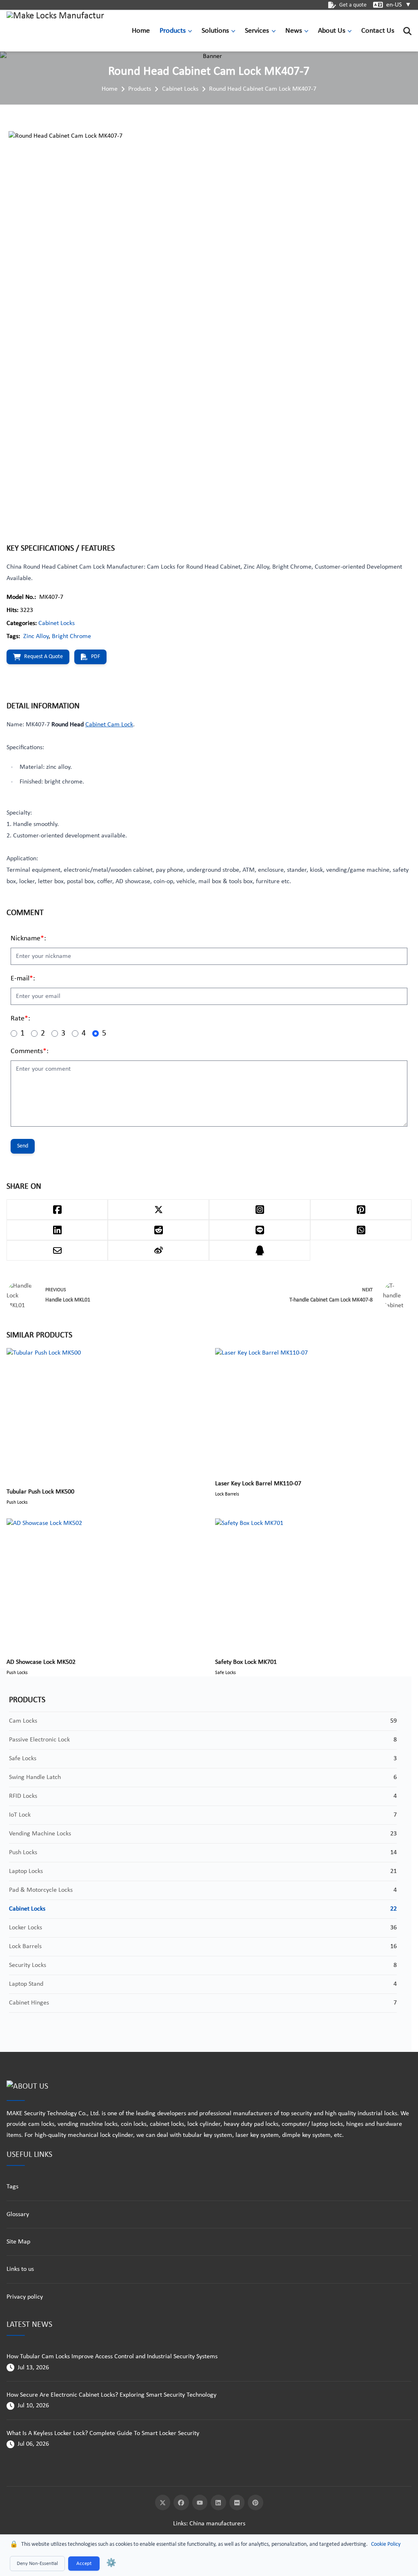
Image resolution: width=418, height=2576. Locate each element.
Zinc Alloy (36, 636)
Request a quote (43, 657)
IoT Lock (20, 1815)
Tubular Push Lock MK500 (40, 1492)
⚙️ (111, 2563)
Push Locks (23, 1853)
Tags (12, 2187)
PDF (96, 657)
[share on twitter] (158, 1210)
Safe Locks (23, 1759)
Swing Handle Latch (35, 1777)
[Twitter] (163, 2502)
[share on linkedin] (57, 1230)
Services (257, 31)
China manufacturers (217, 2524)
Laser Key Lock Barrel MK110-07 (258, 1484)
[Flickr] (237, 2502)
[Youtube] (200, 2502)
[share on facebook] (57, 1210)
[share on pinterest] (361, 1210)
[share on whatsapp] (361, 1230)
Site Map (18, 2242)
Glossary (18, 2214)
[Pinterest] (256, 2502)
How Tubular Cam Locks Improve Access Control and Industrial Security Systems (112, 2357)
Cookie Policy (386, 2544)
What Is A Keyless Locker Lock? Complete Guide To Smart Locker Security (103, 2433)
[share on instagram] (260, 1210)
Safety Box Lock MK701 (246, 1662)
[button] (192, 31)
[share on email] (57, 1250)
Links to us (20, 2269)
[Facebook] (181, 2502)
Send (23, 1146)
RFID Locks (23, 1796)
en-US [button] (399, 5)
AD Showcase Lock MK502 (41, 1662)
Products (173, 31)
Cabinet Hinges (29, 2003)
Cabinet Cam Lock (109, 725)
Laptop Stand (26, 1984)
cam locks (41, 2124)
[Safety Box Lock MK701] (313, 1584)
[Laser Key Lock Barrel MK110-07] (313, 1409)
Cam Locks (23, 1721)
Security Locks (28, 1965)
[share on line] (260, 1230)
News (294, 31)
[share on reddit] (158, 1230)
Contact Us (378, 31)
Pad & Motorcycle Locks (41, 1890)
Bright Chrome (71, 636)
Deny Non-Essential (37, 2564)
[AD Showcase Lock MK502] (105, 1584)
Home (141, 31)
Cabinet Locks (180, 89)
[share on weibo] (158, 1250)
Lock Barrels (25, 1947)
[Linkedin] (218, 2502)
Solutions (215, 31)
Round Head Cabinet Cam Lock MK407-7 (263, 89)
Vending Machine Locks (40, 1834)
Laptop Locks (26, 1871)
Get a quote (353, 5)
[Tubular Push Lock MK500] (105, 1413)
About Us (332, 31)
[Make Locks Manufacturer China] (56, 31)
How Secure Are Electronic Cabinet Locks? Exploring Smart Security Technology (111, 2395)
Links (180, 2524)
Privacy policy (25, 2297)
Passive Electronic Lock (39, 1740)
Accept (84, 2564)
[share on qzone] (260, 1250)
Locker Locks (26, 1928)
